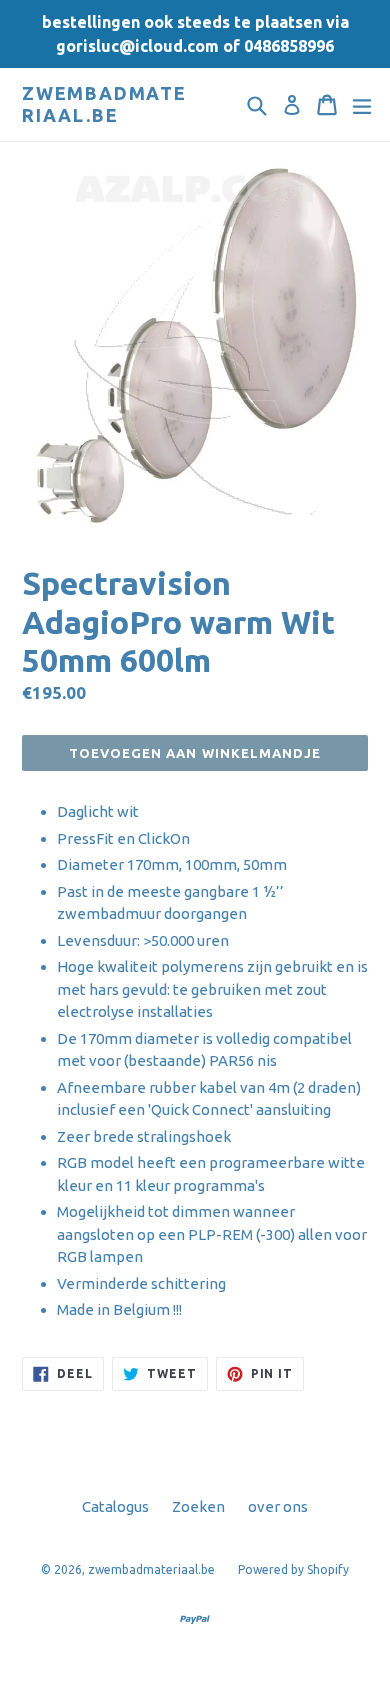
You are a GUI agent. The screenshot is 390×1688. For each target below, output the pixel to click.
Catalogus (115, 1506)
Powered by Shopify (293, 1569)
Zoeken (198, 1506)
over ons (278, 1506)
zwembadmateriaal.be (104, 104)
